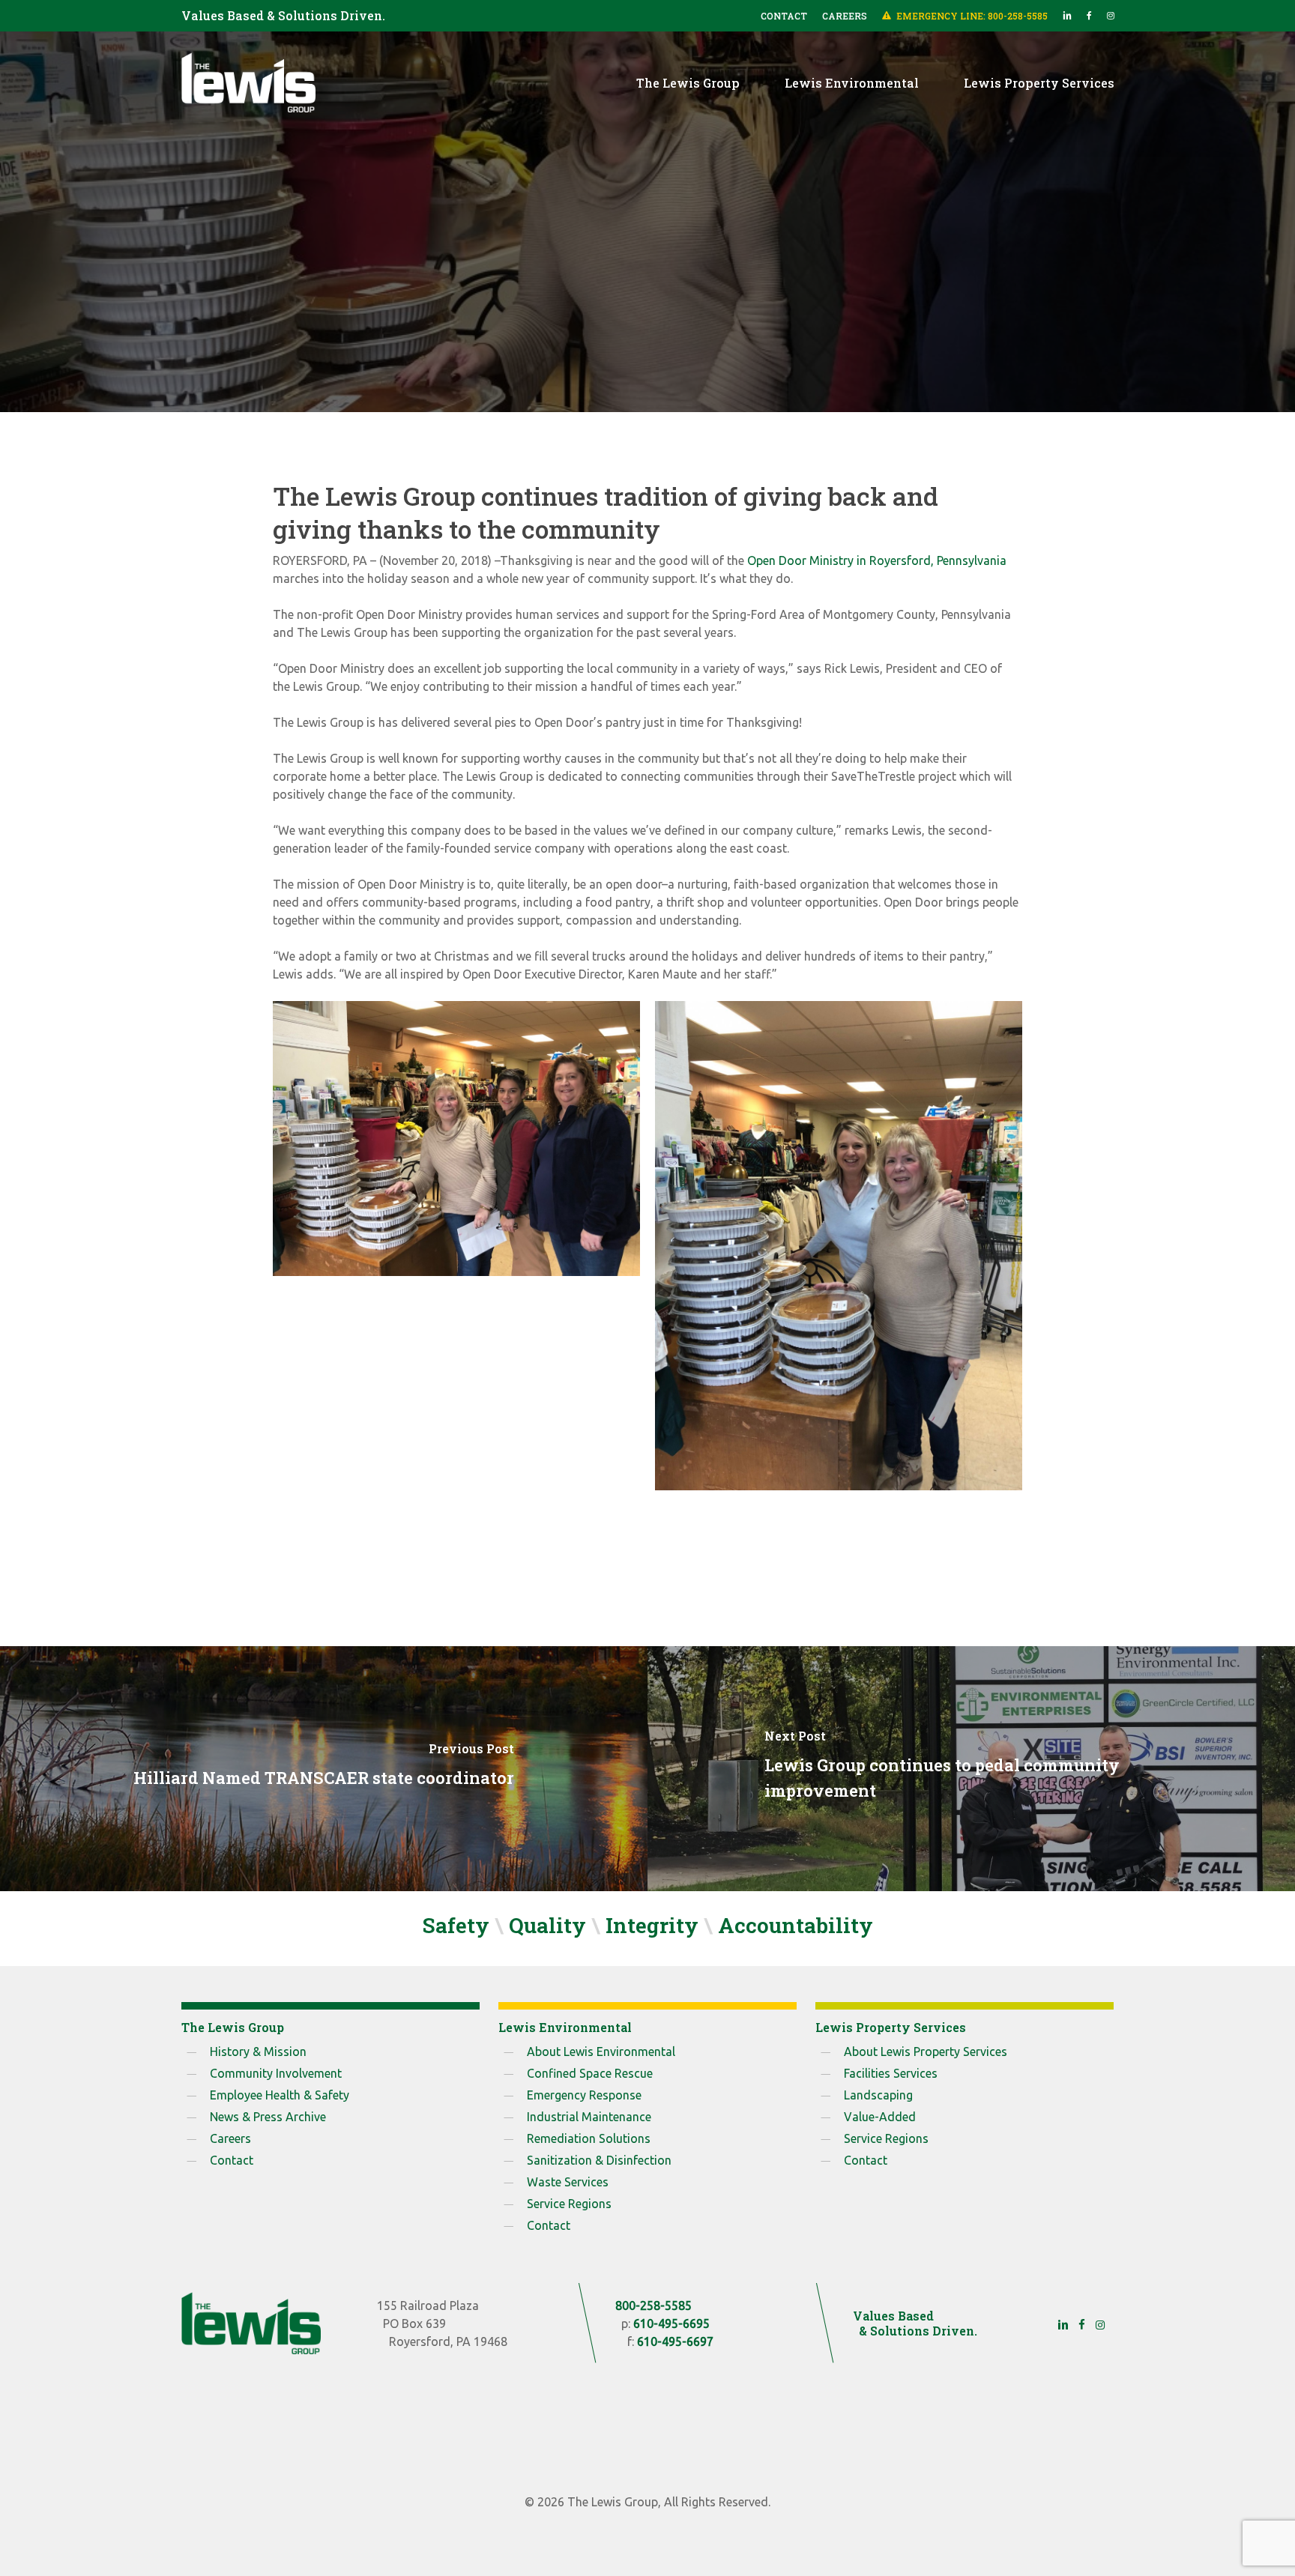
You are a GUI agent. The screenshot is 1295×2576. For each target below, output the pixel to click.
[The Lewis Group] (251, 2323)
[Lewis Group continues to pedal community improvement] (971, 1769)
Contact (232, 2160)
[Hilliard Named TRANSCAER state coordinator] (324, 1769)
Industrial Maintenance (589, 2117)
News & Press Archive (268, 2117)
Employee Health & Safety (280, 2095)
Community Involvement (276, 2073)
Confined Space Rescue (590, 2073)
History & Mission (258, 2052)
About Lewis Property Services (926, 2052)
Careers (230, 2138)
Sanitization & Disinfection (599, 2160)
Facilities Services (891, 2073)
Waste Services (568, 2182)
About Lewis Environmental (601, 2052)
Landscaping (878, 2095)
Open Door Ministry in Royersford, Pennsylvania (877, 560)
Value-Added (880, 2117)
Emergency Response (584, 2095)
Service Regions (569, 2204)
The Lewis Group (647, 339)
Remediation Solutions (589, 2138)
